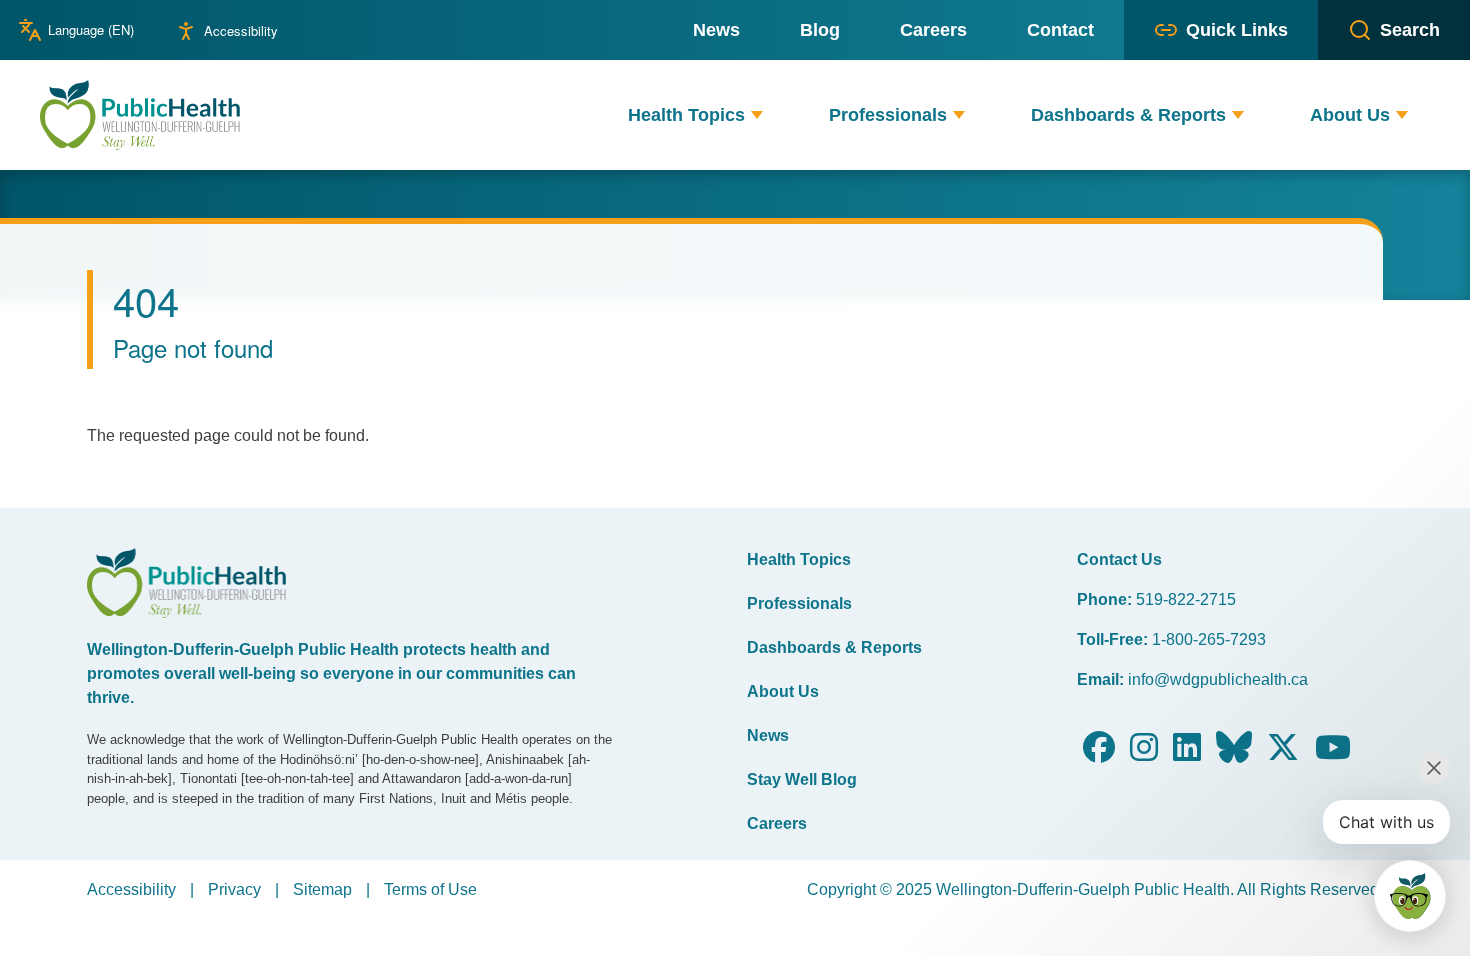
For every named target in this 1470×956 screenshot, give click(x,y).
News (768, 735)
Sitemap (322, 889)
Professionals (799, 603)
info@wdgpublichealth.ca (1218, 679)
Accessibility (241, 30)
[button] (757, 115)
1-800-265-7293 (1209, 639)
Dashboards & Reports (834, 647)
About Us (783, 691)
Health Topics (799, 559)
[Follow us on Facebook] (1099, 753)
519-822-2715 (1186, 599)
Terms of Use (430, 889)
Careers (777, 823)
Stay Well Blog (802, 779)
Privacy (234, 889)
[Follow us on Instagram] (1144, 753)
